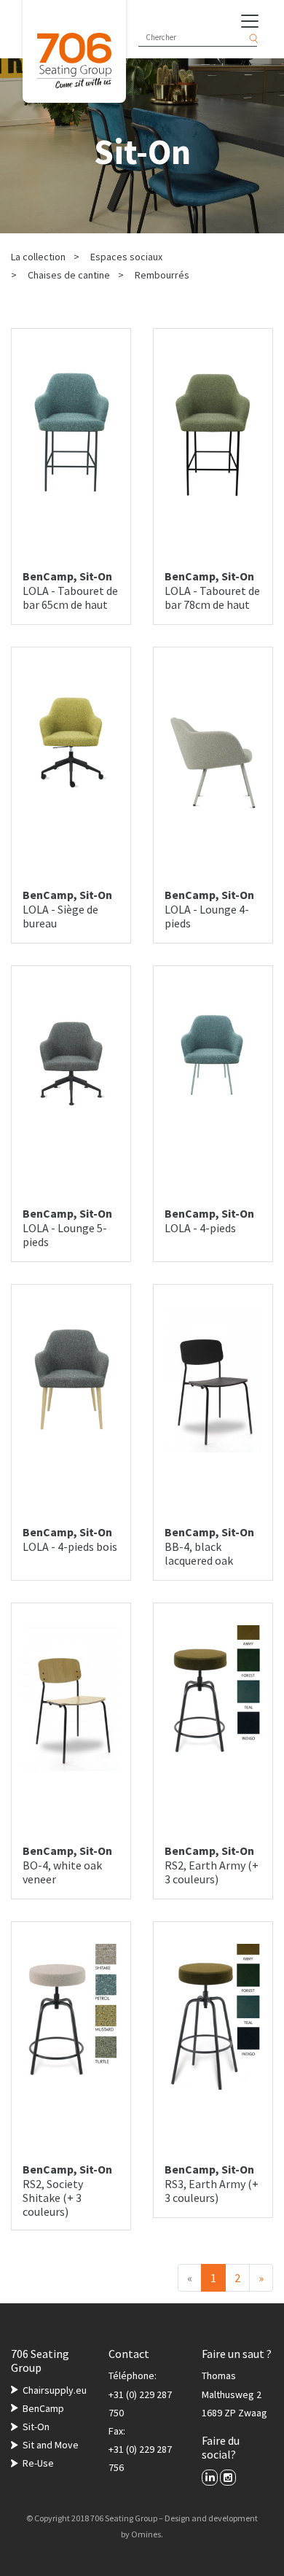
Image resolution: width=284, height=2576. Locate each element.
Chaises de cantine (69, 275)
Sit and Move (51, 2445)
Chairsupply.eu (55, 2390)
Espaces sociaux (126, 257)
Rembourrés (162, 275)
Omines (146, 2534)
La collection (38, 257)
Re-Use (38, 2463)
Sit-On (36, 2427)
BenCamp (43, 2408)
